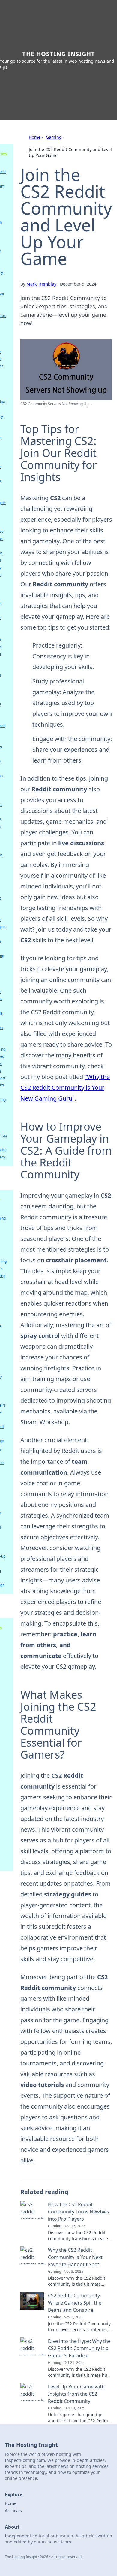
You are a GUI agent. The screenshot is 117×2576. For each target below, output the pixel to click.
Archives (13, 2511)
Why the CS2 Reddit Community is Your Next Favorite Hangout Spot (75, 2257)
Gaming (54, 137)
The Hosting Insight (59, 54)
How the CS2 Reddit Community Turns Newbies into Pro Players (79, 2212)
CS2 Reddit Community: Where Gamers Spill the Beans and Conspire (75, 2303)
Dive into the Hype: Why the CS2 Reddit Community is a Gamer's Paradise (79, 2348)
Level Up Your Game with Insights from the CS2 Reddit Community (76, 2394)
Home (35, 137)
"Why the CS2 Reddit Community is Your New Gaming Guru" (65, 1088)
